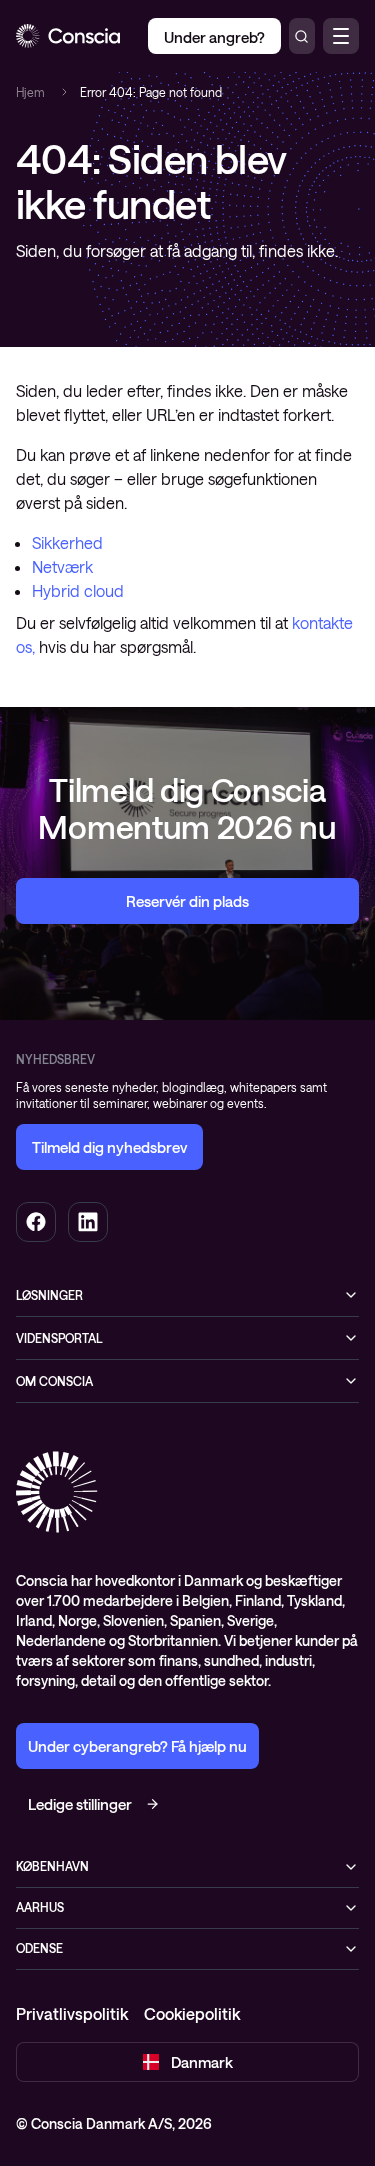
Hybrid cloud (78, 590)
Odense (39, 1948)
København (52, 1866)
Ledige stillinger (80, 1804)
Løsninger (49, 1295)
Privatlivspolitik (72, 2013)
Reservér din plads (187, 901)
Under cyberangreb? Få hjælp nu (137, 1746)
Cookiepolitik (192, 2013)
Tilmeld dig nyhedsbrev (109, 1147)
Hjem (30, 92)
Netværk (62, 566)
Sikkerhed (67, 542)
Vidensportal (59, 1338)
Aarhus (40, 1907)
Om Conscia (54, 1381)
